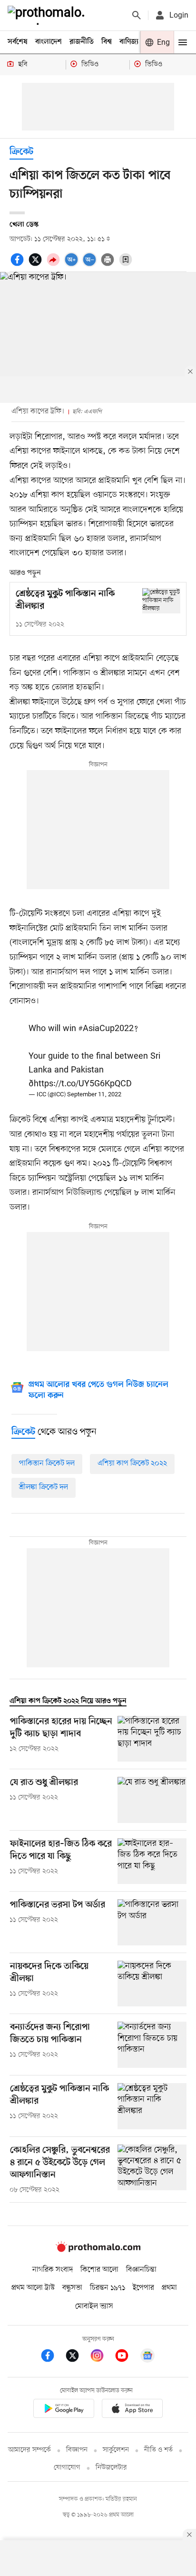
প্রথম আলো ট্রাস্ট (33, 2288)
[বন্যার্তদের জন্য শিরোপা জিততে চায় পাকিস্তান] (152, 2045)
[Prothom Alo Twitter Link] (77, 2357)
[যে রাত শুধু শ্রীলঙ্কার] (152, 1800)
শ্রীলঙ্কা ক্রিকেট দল (44, 1487)
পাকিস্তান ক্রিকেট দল (47, 1463)
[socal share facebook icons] (19, 265)
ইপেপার (143, 2288)
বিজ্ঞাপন (77, 2450)
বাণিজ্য (129, 42)
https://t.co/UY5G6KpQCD (83, 1084)
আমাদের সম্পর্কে (29, 2450)
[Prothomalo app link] (64, 2410)
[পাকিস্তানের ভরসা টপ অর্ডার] (152, 1922)
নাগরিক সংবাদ (53, 2270)
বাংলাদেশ (49, 42)
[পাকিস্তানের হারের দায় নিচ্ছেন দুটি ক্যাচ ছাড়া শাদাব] (152, 1739)
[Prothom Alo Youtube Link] (127, 2357)
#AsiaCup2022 (106, 1029)
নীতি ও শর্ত (158, 2450)
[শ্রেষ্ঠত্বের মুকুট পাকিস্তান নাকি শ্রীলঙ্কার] (161, 601)
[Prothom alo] (48, 15)
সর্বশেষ (18, 42)
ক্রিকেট (21, 152)
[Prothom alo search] (137, 15)
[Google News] (147, 2357)
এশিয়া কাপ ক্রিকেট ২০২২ (132, 1463)
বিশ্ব (107, 42)
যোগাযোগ (67, 2468)
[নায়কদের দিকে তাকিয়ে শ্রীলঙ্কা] (152, 1984)
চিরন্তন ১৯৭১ (108, 2288)
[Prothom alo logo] (98, 2250)
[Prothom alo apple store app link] (132, 2410)
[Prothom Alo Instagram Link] (102, 2357)
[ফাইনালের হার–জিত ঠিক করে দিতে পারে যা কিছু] (152, 1861)
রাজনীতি (82, 42)
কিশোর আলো (99, 2270)
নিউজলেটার (111, 2468)
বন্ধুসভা (72, 2288)
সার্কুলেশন (116, 2450)
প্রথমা (169, 2288)
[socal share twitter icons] (37, 265)
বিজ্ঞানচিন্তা (141, 2270)
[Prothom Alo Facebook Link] (52, 2357)
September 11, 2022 (94, 1095)
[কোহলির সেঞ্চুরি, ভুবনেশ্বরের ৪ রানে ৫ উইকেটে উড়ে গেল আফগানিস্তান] (152, 2170)
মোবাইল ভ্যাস (94, 2306)
